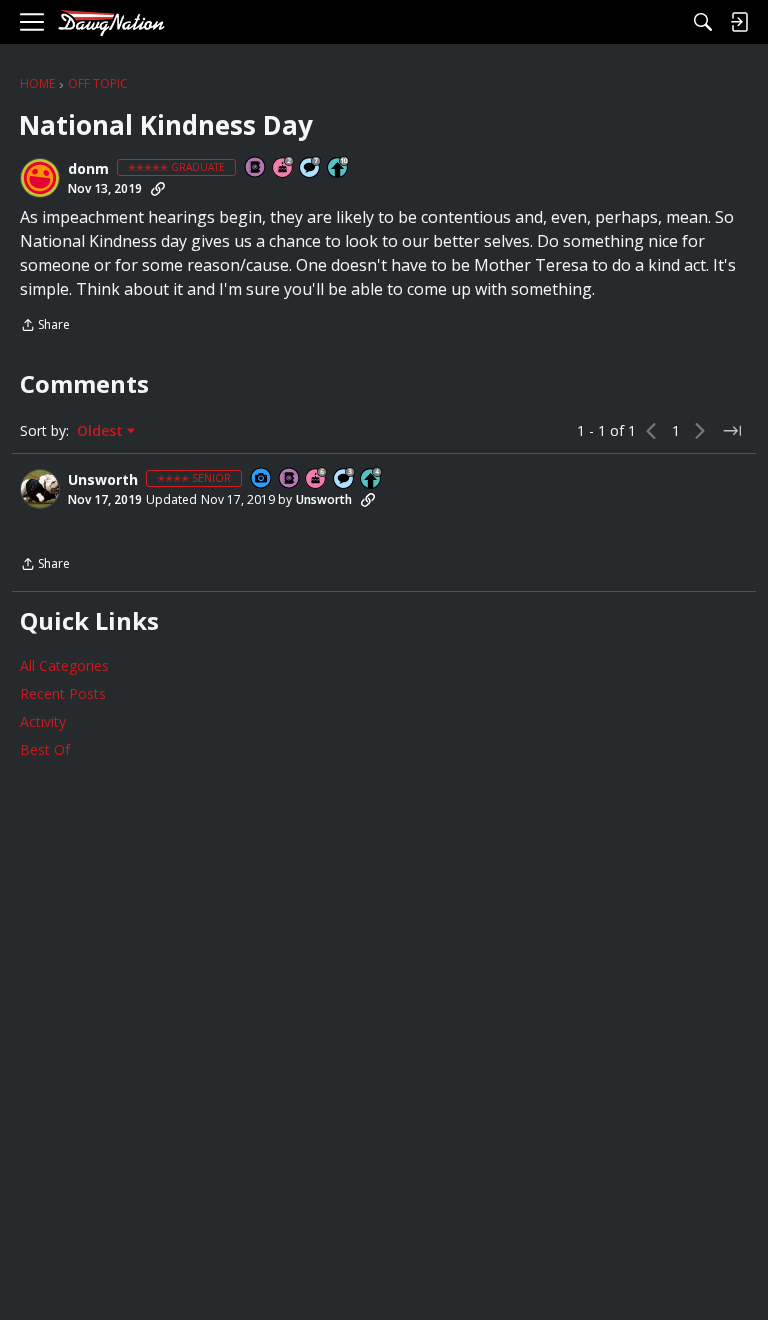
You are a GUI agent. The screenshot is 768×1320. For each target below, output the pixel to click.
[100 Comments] (345, 479)
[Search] (703, 22)
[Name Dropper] (256, 168)
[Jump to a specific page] (732, 431)
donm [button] (88, 169)
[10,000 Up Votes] (339, 168)
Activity (43, 721)
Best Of (45, 749)
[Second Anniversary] (284, 168)
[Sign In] (739, 22)
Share (45, 326)
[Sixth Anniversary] (317, 479)
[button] (40, 178)
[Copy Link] (158, 189)
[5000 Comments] (311, 168)
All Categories (64, 665)
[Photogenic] (262, 479)
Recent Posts (63, 693)
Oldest (102, 431)
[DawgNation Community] (111, 22)
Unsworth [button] (103, 480)
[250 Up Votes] (372, 479)
